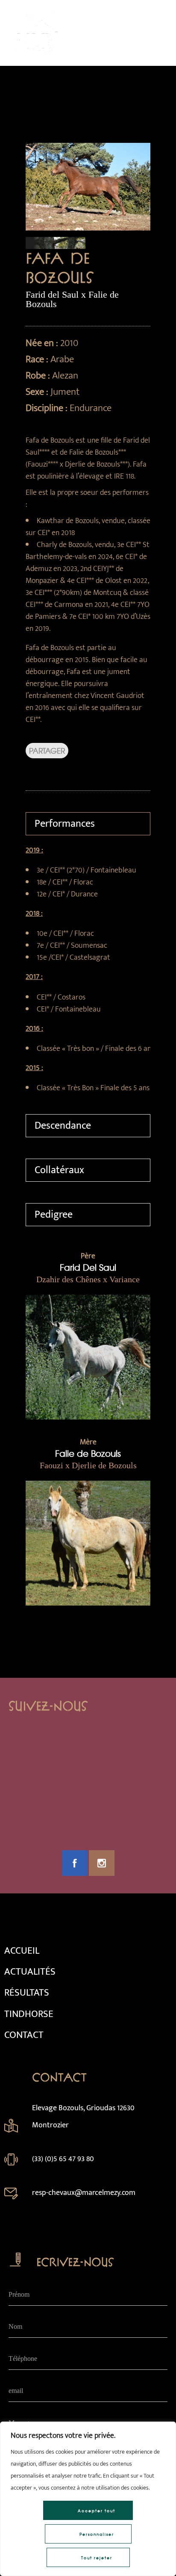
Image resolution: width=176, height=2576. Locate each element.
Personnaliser (97, 2534)
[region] (88, 2499)
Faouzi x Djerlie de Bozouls (88, 1465)
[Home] (34, 55)
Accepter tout (97, 2511)
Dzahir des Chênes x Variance (88, 1279)
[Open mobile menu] (159, 33)
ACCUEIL (22, 1951)
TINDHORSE (29, 2014)
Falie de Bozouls (88, 1453)
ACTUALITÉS (30, 1972)
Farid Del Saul (88, 1267)
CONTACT (24, 2035)
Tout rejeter (97, 2558)
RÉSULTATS (27, 1993)
